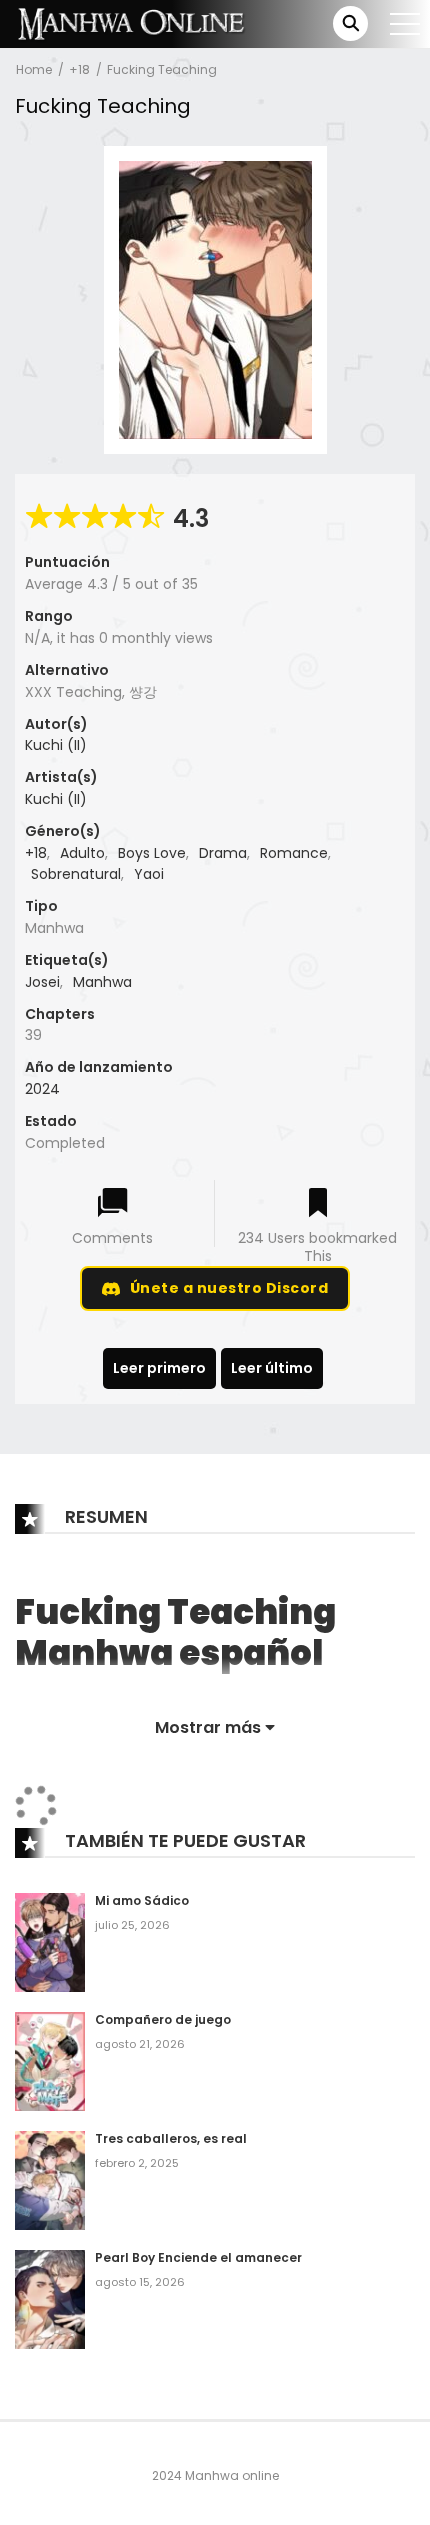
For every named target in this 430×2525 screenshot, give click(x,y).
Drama (223, 853)
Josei (42, 982)
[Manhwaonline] (131, 23)
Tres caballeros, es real (171, 2138)
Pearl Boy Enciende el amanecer (198, 2257)
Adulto (82, 853)
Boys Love (152, 853)
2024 (42, 1089)
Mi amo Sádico (142, 1900)
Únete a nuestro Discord (229, 1288)
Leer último (272, 1368)
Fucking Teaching (162, 69)
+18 (79, 69)
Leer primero (159, 1368)
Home (34, 69)
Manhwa (102, 982)
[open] (405, 24)
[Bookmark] (318, 1204)
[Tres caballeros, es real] (50, 2180)
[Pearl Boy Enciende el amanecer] (50, 2298)
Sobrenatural (76, 874)
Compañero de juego (163, 2019)
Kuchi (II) (56, 745)
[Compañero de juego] (50, 2061)
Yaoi (149, 874)
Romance (294, 853)
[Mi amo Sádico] (50, 1942)
